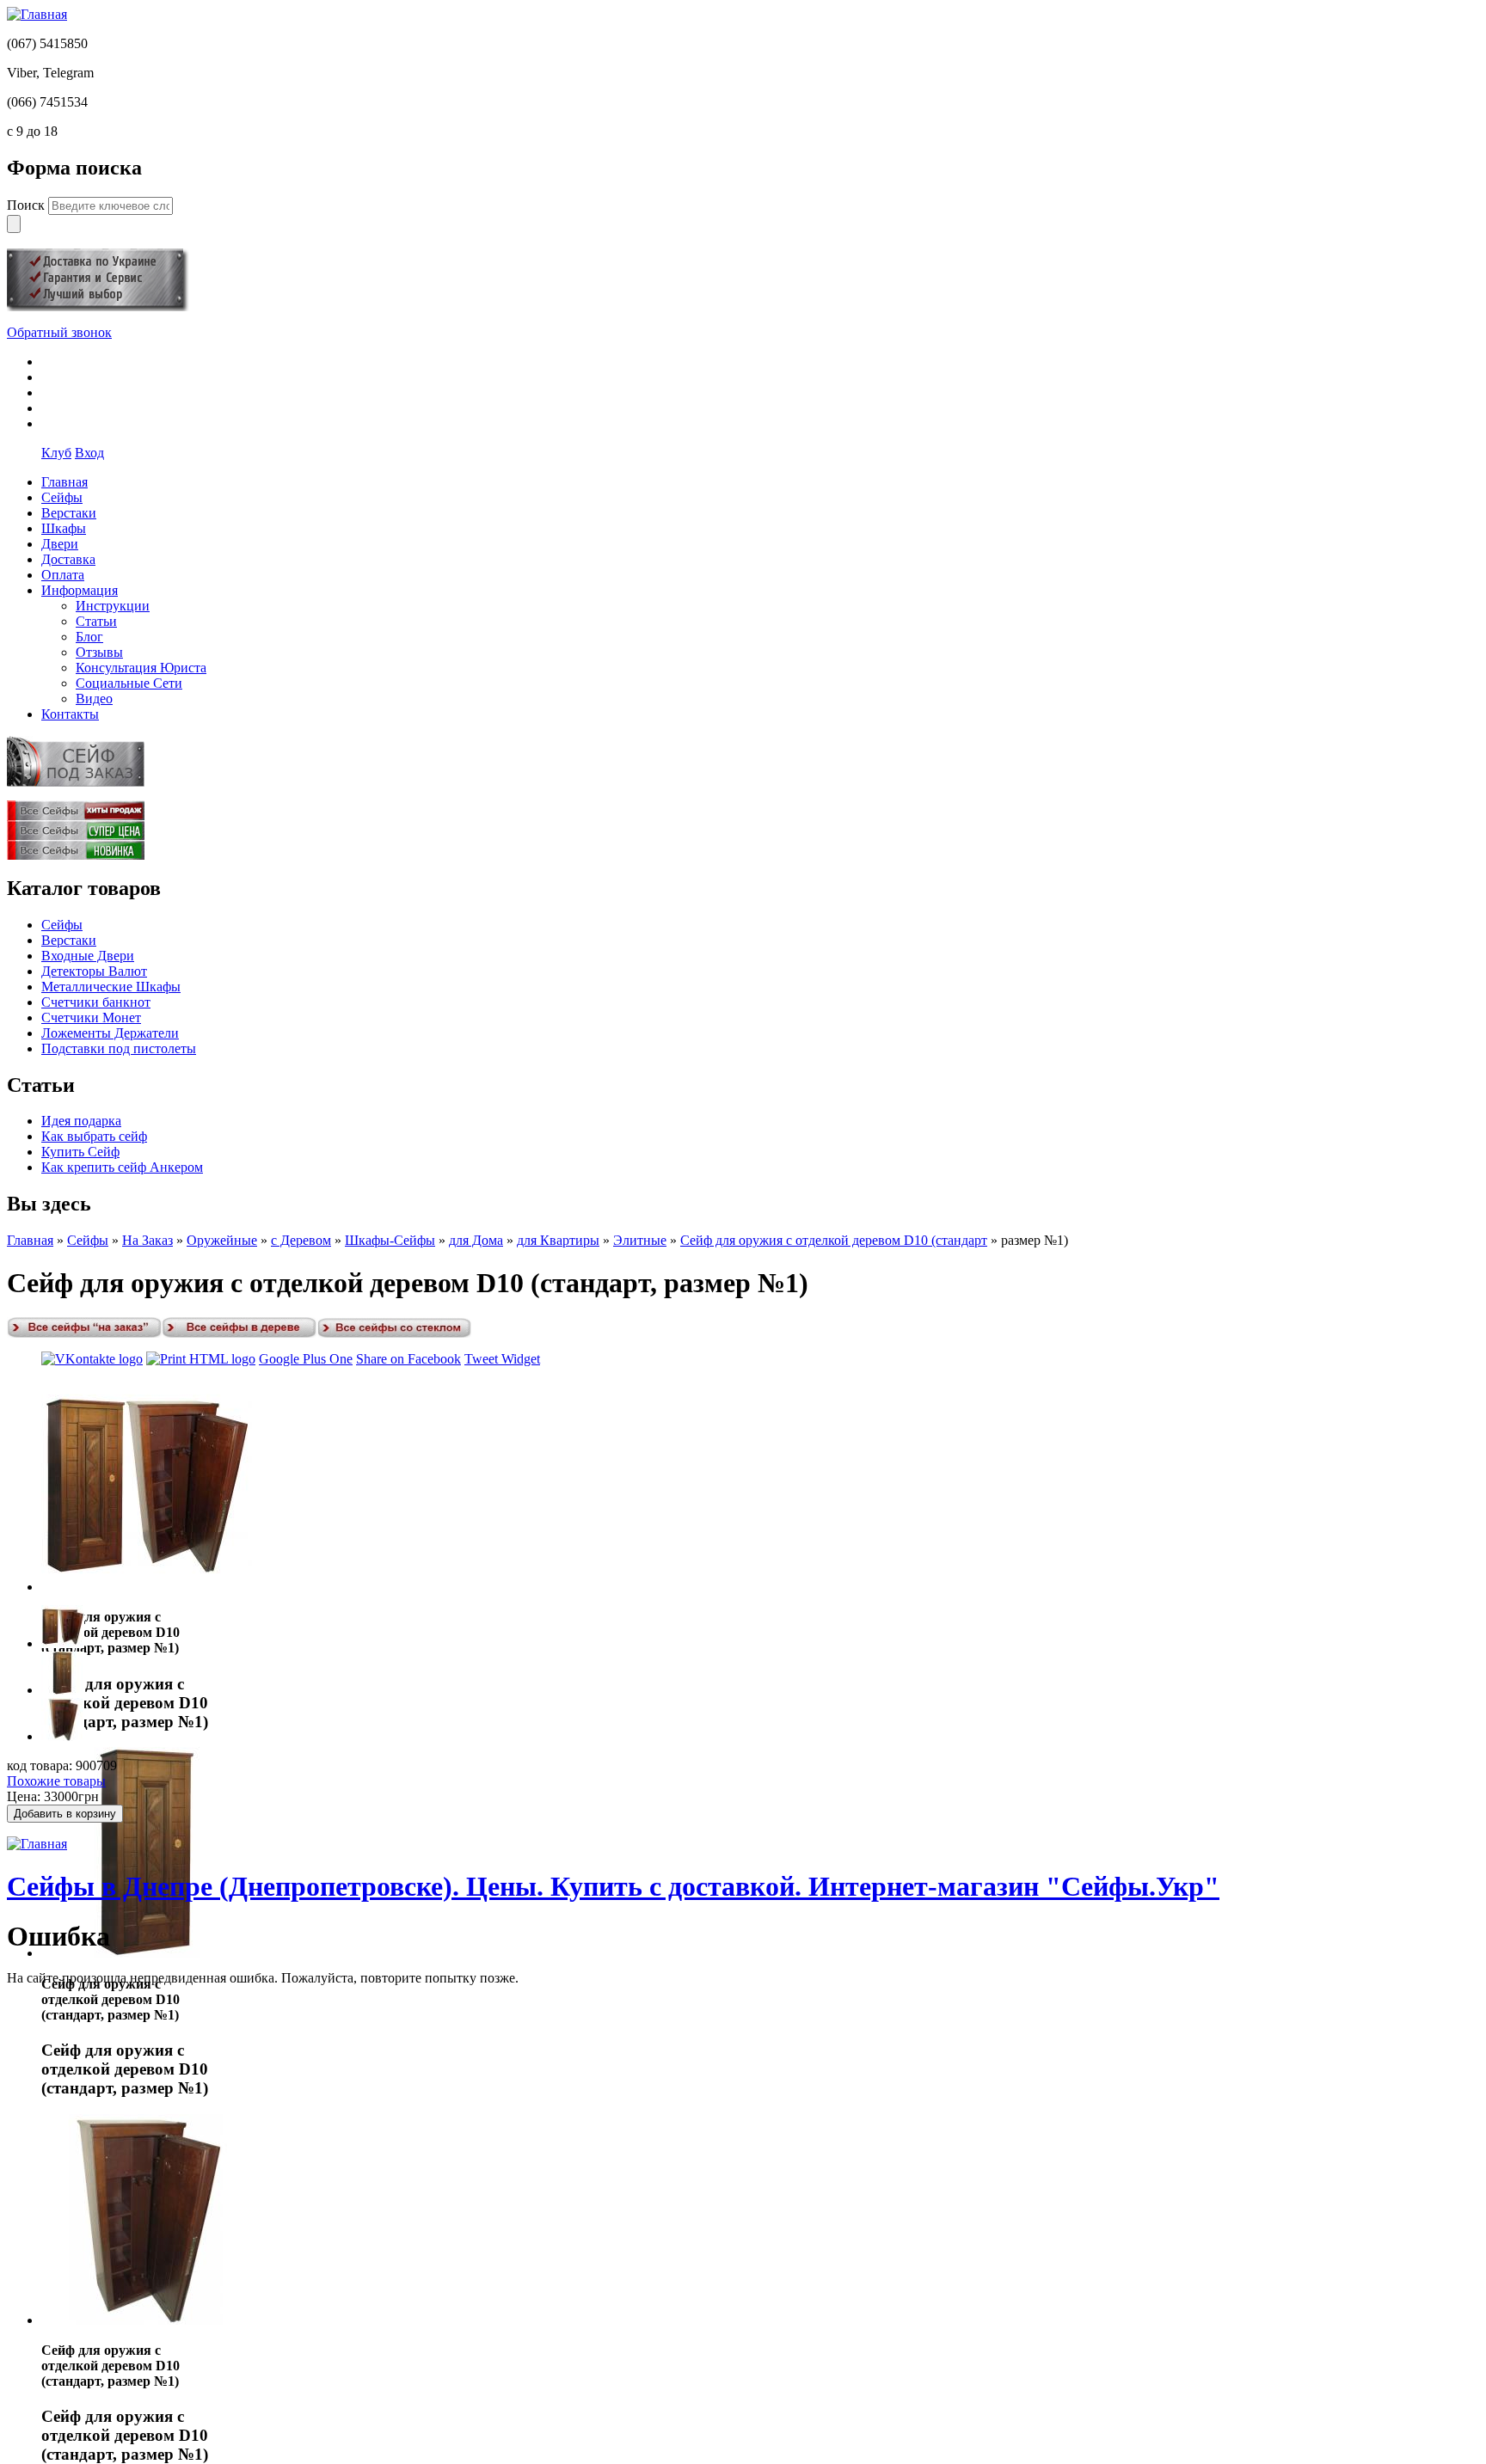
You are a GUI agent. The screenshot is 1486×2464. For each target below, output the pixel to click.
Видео (94, 699)
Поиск (28, 205)
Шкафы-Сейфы (390, 1240)
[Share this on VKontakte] (92, 1359)
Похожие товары (56, 1781)
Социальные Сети (129, 683)
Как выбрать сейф (94, 1136)
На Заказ (147, 1240)
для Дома (476, 1240)
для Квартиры (558, 1240)
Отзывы (99, 652)
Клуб (56, 453)
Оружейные (222, 1240)
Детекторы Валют (94, 971)
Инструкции (113, 606)
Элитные (640, 1240)
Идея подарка (81, 1121)
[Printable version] (201, 1359)
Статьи (96, 621)
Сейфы (62, 925)
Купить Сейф (80, 1152)
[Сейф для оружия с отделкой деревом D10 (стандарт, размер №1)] (147, 1587)
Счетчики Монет (91, 1017)
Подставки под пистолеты (119, 1048)
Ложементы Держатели (110, 1033)
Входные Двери (88, 956)
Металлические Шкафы (111, 987)
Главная (30, 1240)
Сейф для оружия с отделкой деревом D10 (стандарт (834, 1240)
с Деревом (301, 1240)
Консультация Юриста (141, 668)
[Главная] (37, 14)
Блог (89, 637)
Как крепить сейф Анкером (122, 1167)
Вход (89, 453)
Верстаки (69, 940)
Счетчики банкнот (96, 1002)
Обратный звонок (59, 332)
